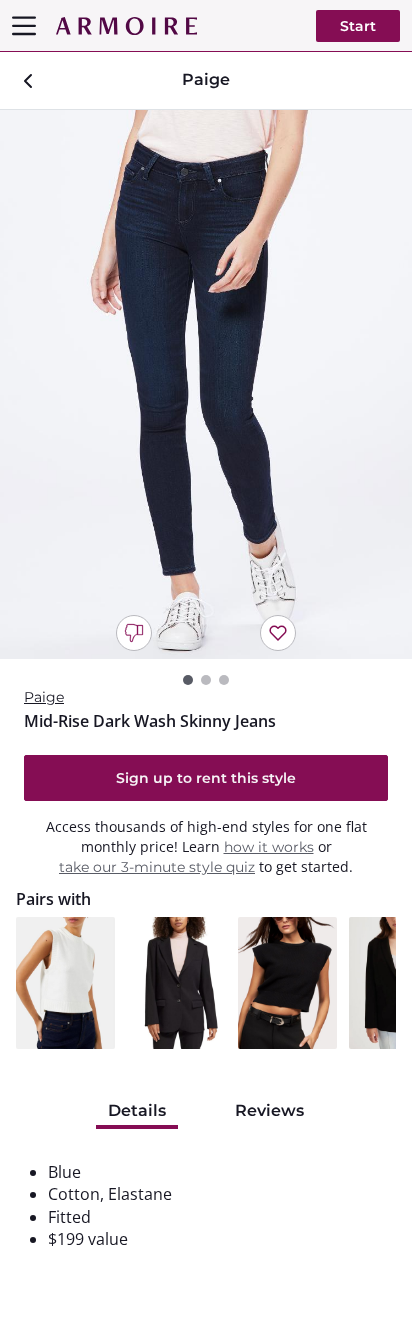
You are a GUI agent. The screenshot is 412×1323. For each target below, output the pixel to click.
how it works (269, 847)
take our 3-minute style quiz (157, 867)
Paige (44, 697)
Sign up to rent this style (206, 778)
